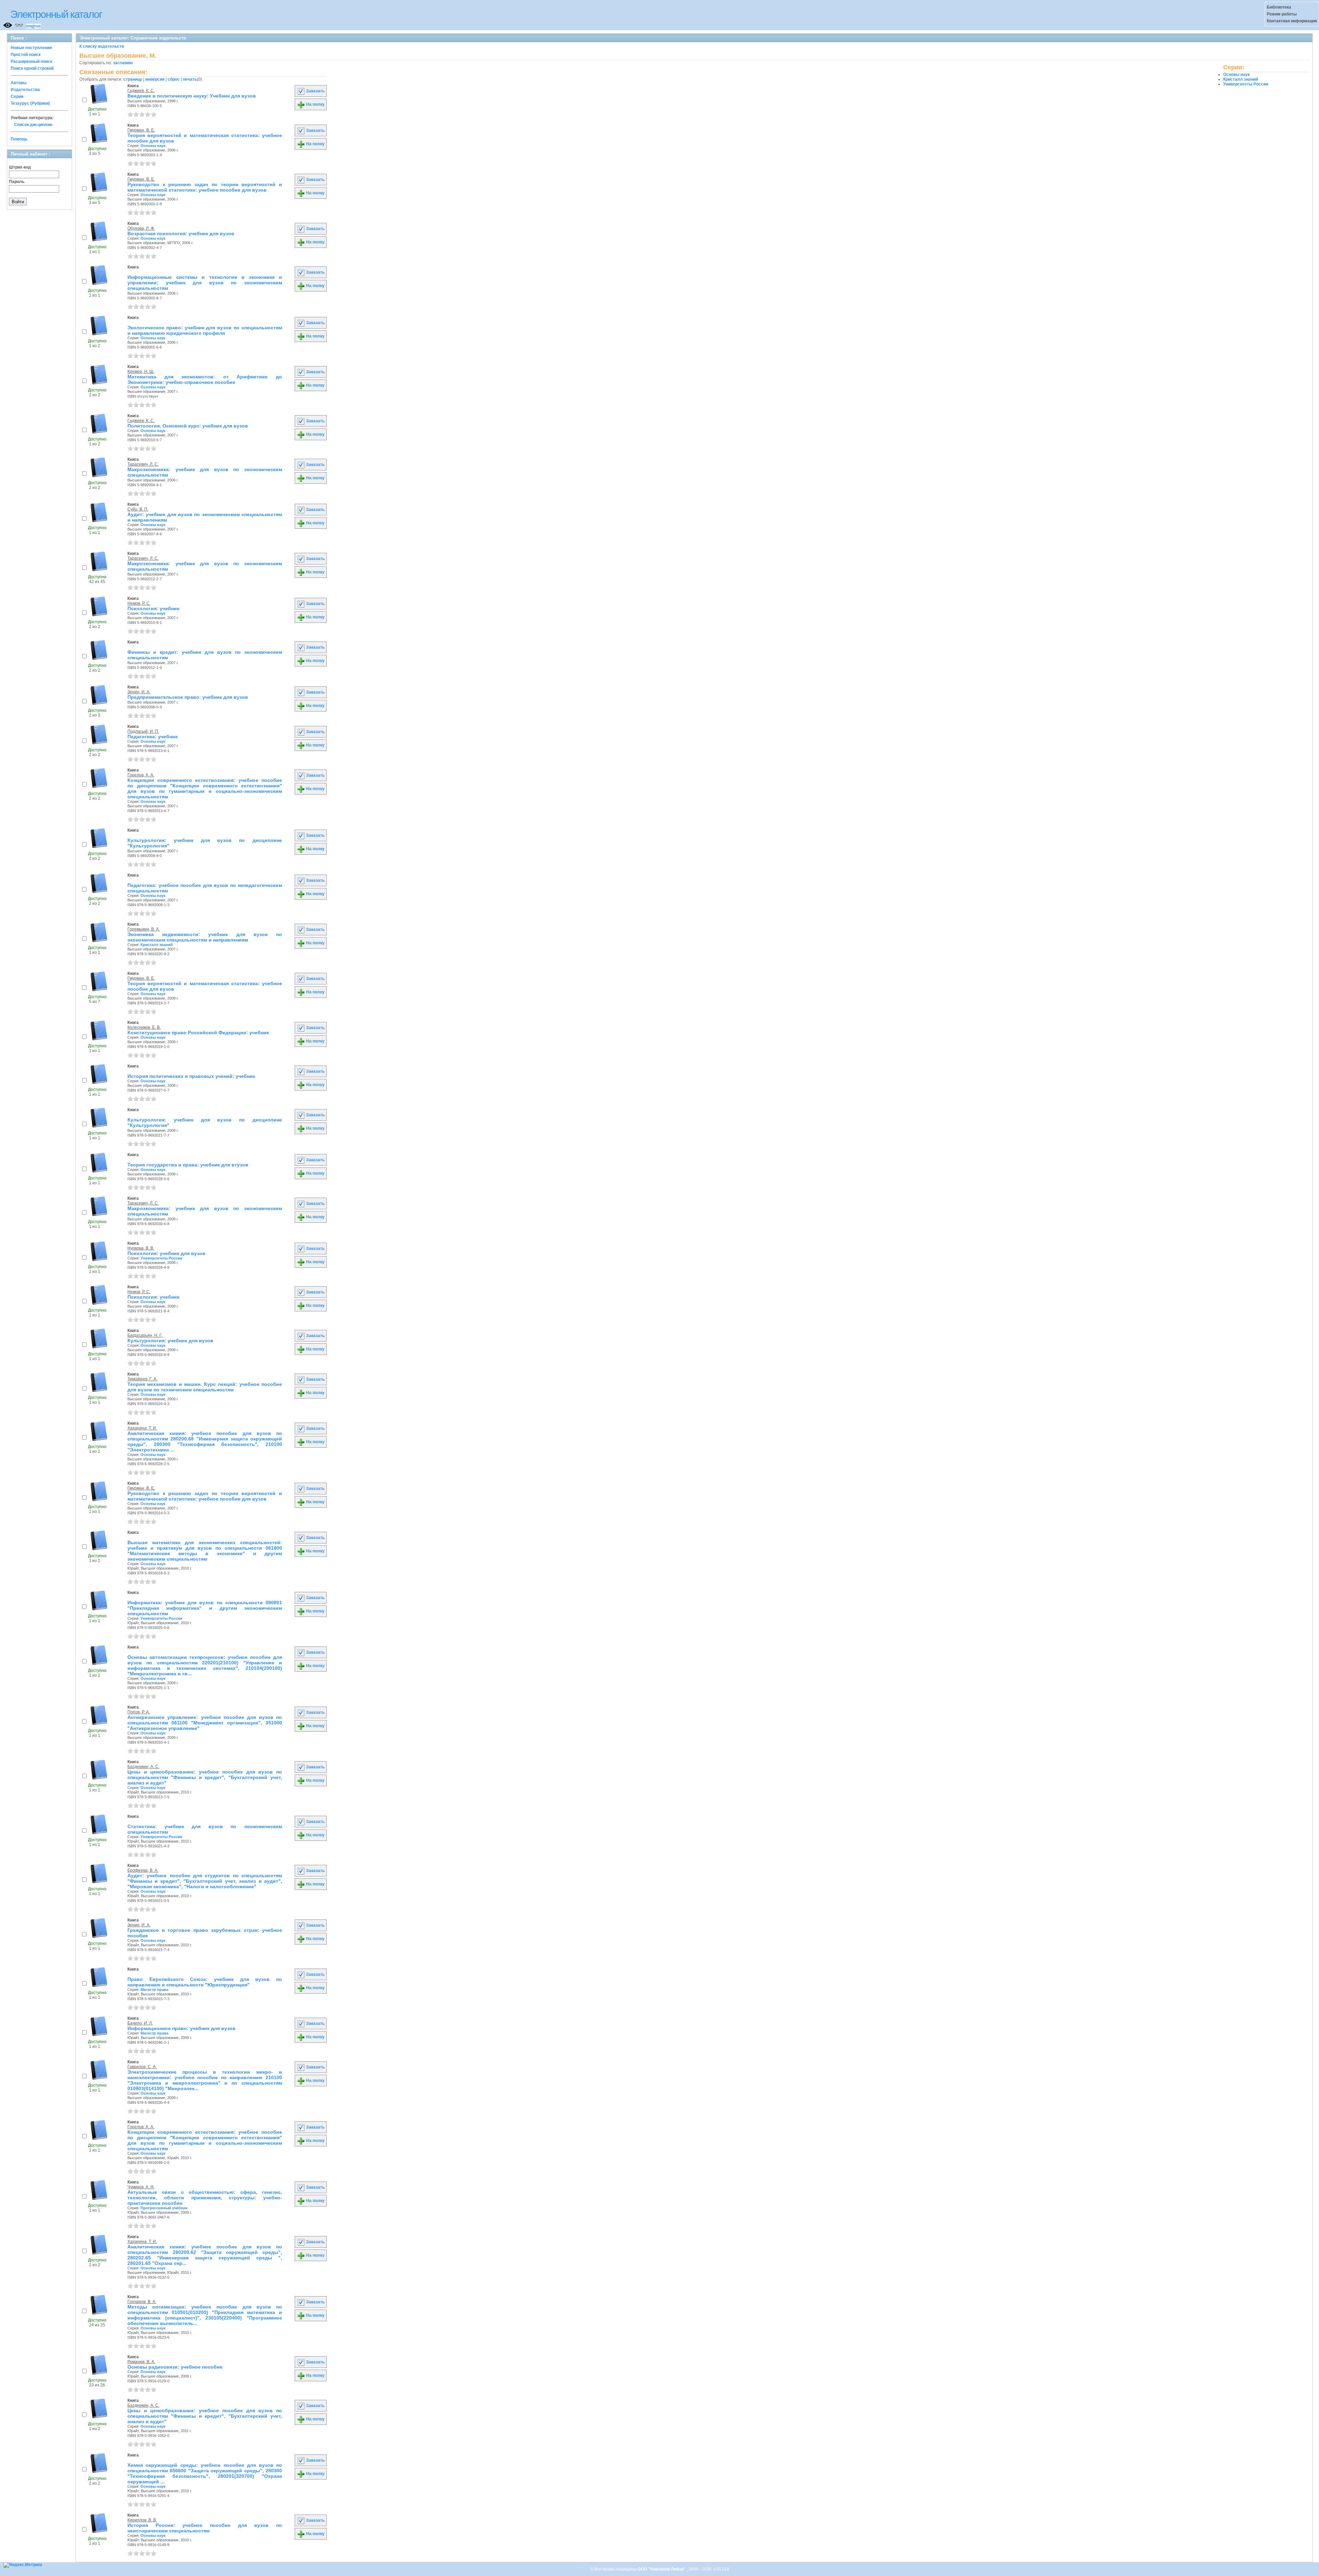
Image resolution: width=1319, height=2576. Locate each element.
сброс (174, 79)
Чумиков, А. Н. (141, 2187)
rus (38, 26)
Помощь (19, 139)
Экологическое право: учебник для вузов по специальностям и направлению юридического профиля (205, 330)
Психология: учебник (153, 608)
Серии (17, 96)
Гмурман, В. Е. (141, 130)
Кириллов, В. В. (142, 2520)
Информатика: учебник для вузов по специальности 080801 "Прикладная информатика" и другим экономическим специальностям (205, 1608)
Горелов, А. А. (141, 775)
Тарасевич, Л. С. (143, 464)
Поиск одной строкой (32, 68)
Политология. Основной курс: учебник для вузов (188, 426)
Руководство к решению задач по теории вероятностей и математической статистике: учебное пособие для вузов (205, 187)
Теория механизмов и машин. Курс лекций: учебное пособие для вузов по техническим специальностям (205, 1387)
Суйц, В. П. (138, 509)
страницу (133, 79)
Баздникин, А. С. (143, 1767)
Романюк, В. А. (141, 2362)
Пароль (17, 182)
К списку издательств (102, 46)
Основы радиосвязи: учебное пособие (175, 2367)
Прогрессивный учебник (164, 2208)
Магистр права (154, 1990)
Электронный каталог (56, 14)
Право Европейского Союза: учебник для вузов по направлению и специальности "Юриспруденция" (205, 1982)
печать (190, 79)
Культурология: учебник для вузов (170, 1341)
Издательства (25, 90)
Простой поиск (26, 55)
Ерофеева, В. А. (143, 1870)
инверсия (155, 79)
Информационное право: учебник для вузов (182, 2028)
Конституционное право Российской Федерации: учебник (198, 1033)
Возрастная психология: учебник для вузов (181, 233)
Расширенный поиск (31, 61)
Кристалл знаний (157, 945)
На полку (315, 104)
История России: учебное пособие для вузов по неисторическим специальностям (205, 2528)
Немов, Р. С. (139, 603)
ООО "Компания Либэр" (662, 2569)
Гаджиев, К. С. (141, 91)
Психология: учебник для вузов (166, 1253)
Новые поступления (31, 48)
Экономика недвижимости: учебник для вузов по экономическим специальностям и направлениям (205, 937)
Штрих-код (20, 167)
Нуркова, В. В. (141, 1248)
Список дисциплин (33, 125)
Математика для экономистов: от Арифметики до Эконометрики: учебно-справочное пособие (205, 379)
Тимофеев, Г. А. (142, 1379)
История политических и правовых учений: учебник (191, 1076)
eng (30, 26)
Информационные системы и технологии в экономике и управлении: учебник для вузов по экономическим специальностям (205, 283)
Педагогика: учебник (153, 737)
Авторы (19, 83)
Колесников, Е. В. (144, 1027)
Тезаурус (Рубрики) (30, 103)
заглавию (123, 63)
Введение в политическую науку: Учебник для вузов (192, 96)
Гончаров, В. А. (142, 2302)
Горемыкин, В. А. (144, 929)
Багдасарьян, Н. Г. (145, 1335)
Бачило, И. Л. (140, 2023)
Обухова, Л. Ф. (141, 228)
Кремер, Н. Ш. (141, 372)
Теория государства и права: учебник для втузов (188, 1165)
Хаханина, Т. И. (142, 1428)
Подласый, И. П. (143, 731)
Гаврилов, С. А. (142, 2067)
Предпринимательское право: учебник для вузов (188, 697)
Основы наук (153, 146)
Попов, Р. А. (139, 1712)
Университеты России (161, 1258)
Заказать (315, 91)
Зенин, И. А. (139, 692)
